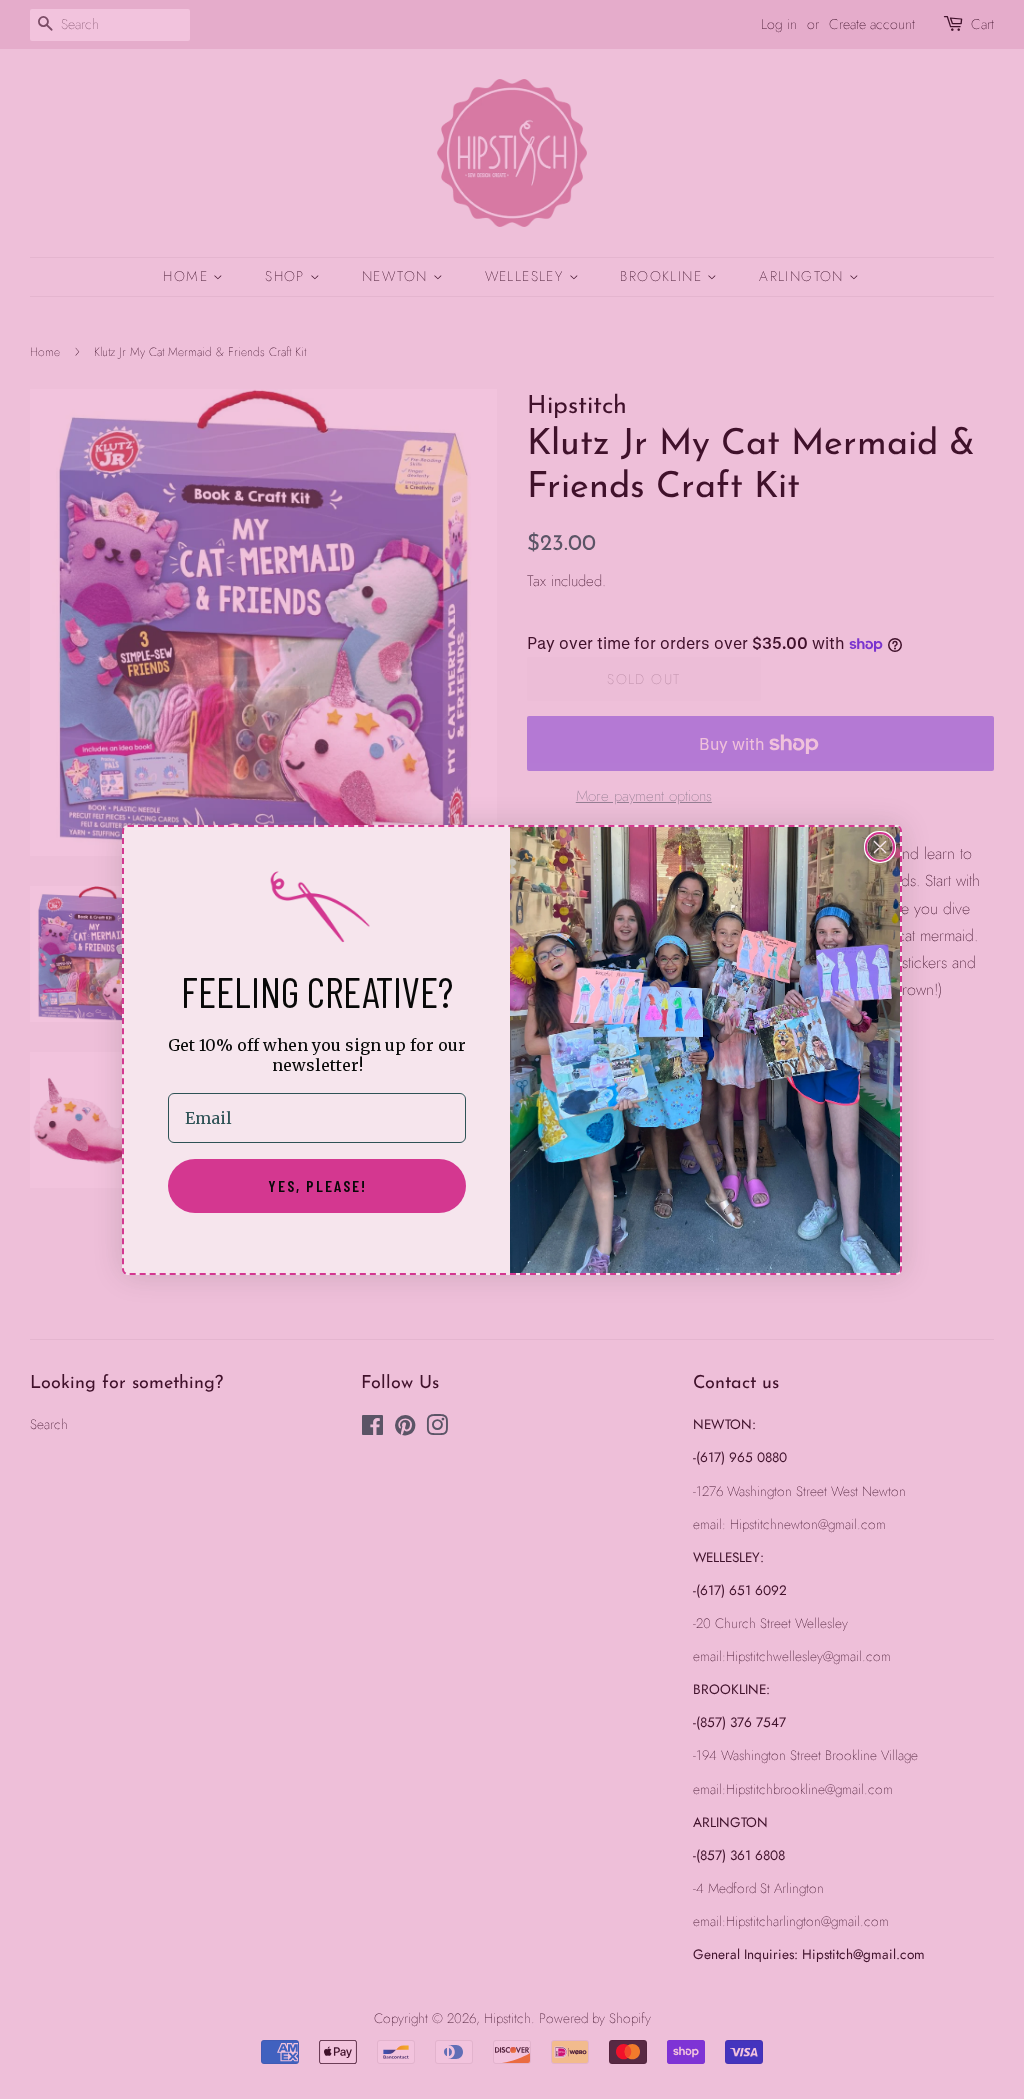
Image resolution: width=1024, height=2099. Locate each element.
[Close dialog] (880, 847)
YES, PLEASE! (317, 1185)
